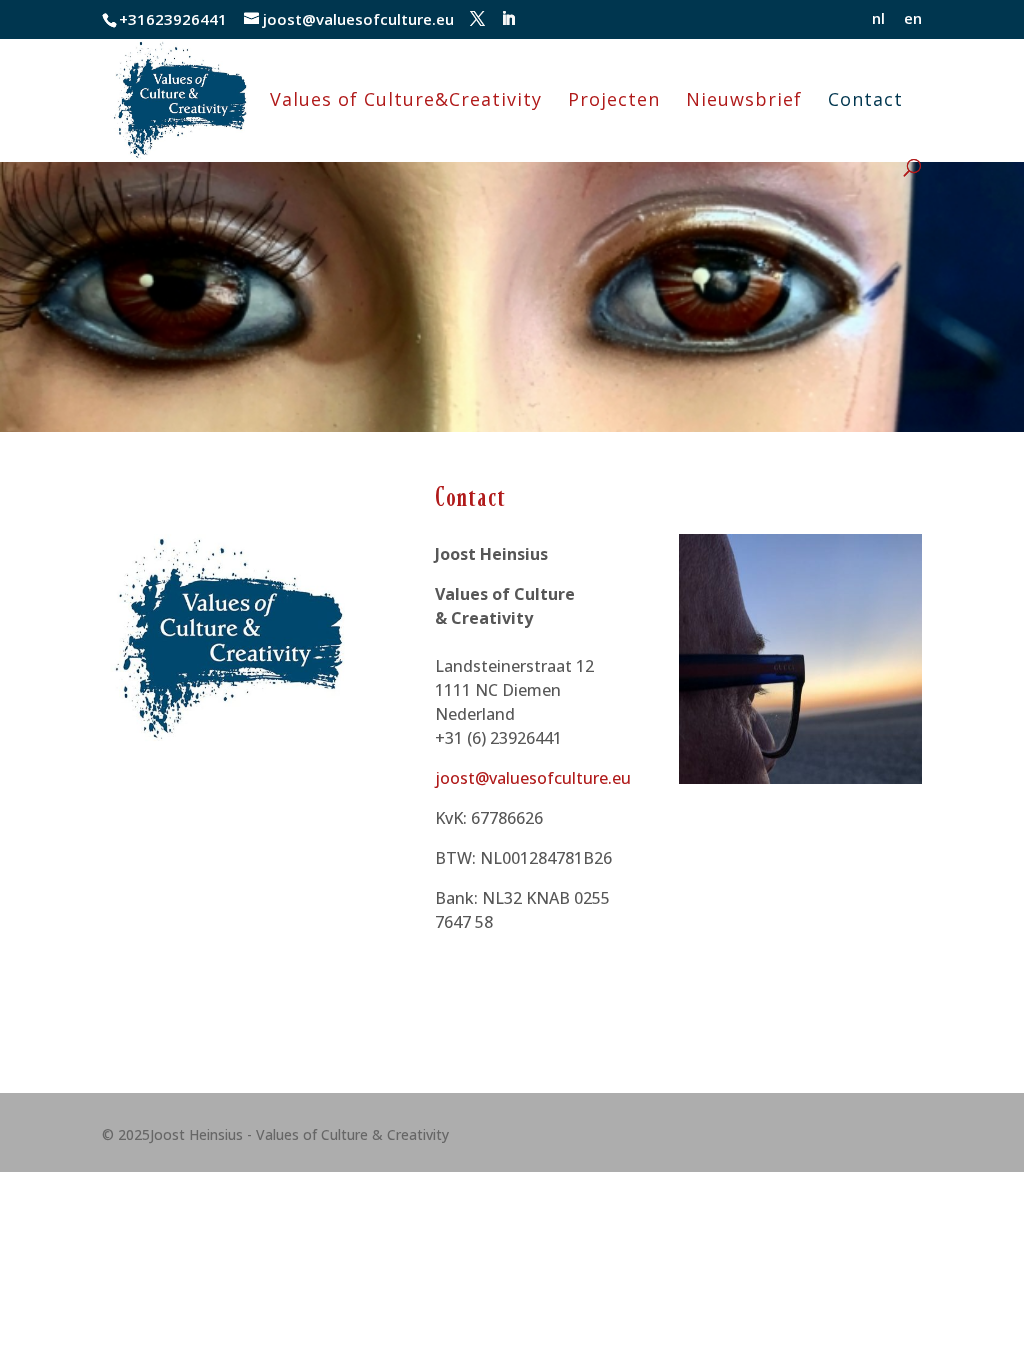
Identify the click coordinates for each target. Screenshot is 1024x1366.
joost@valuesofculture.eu (533, 778)
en (913, 19)
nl (878, 19)
